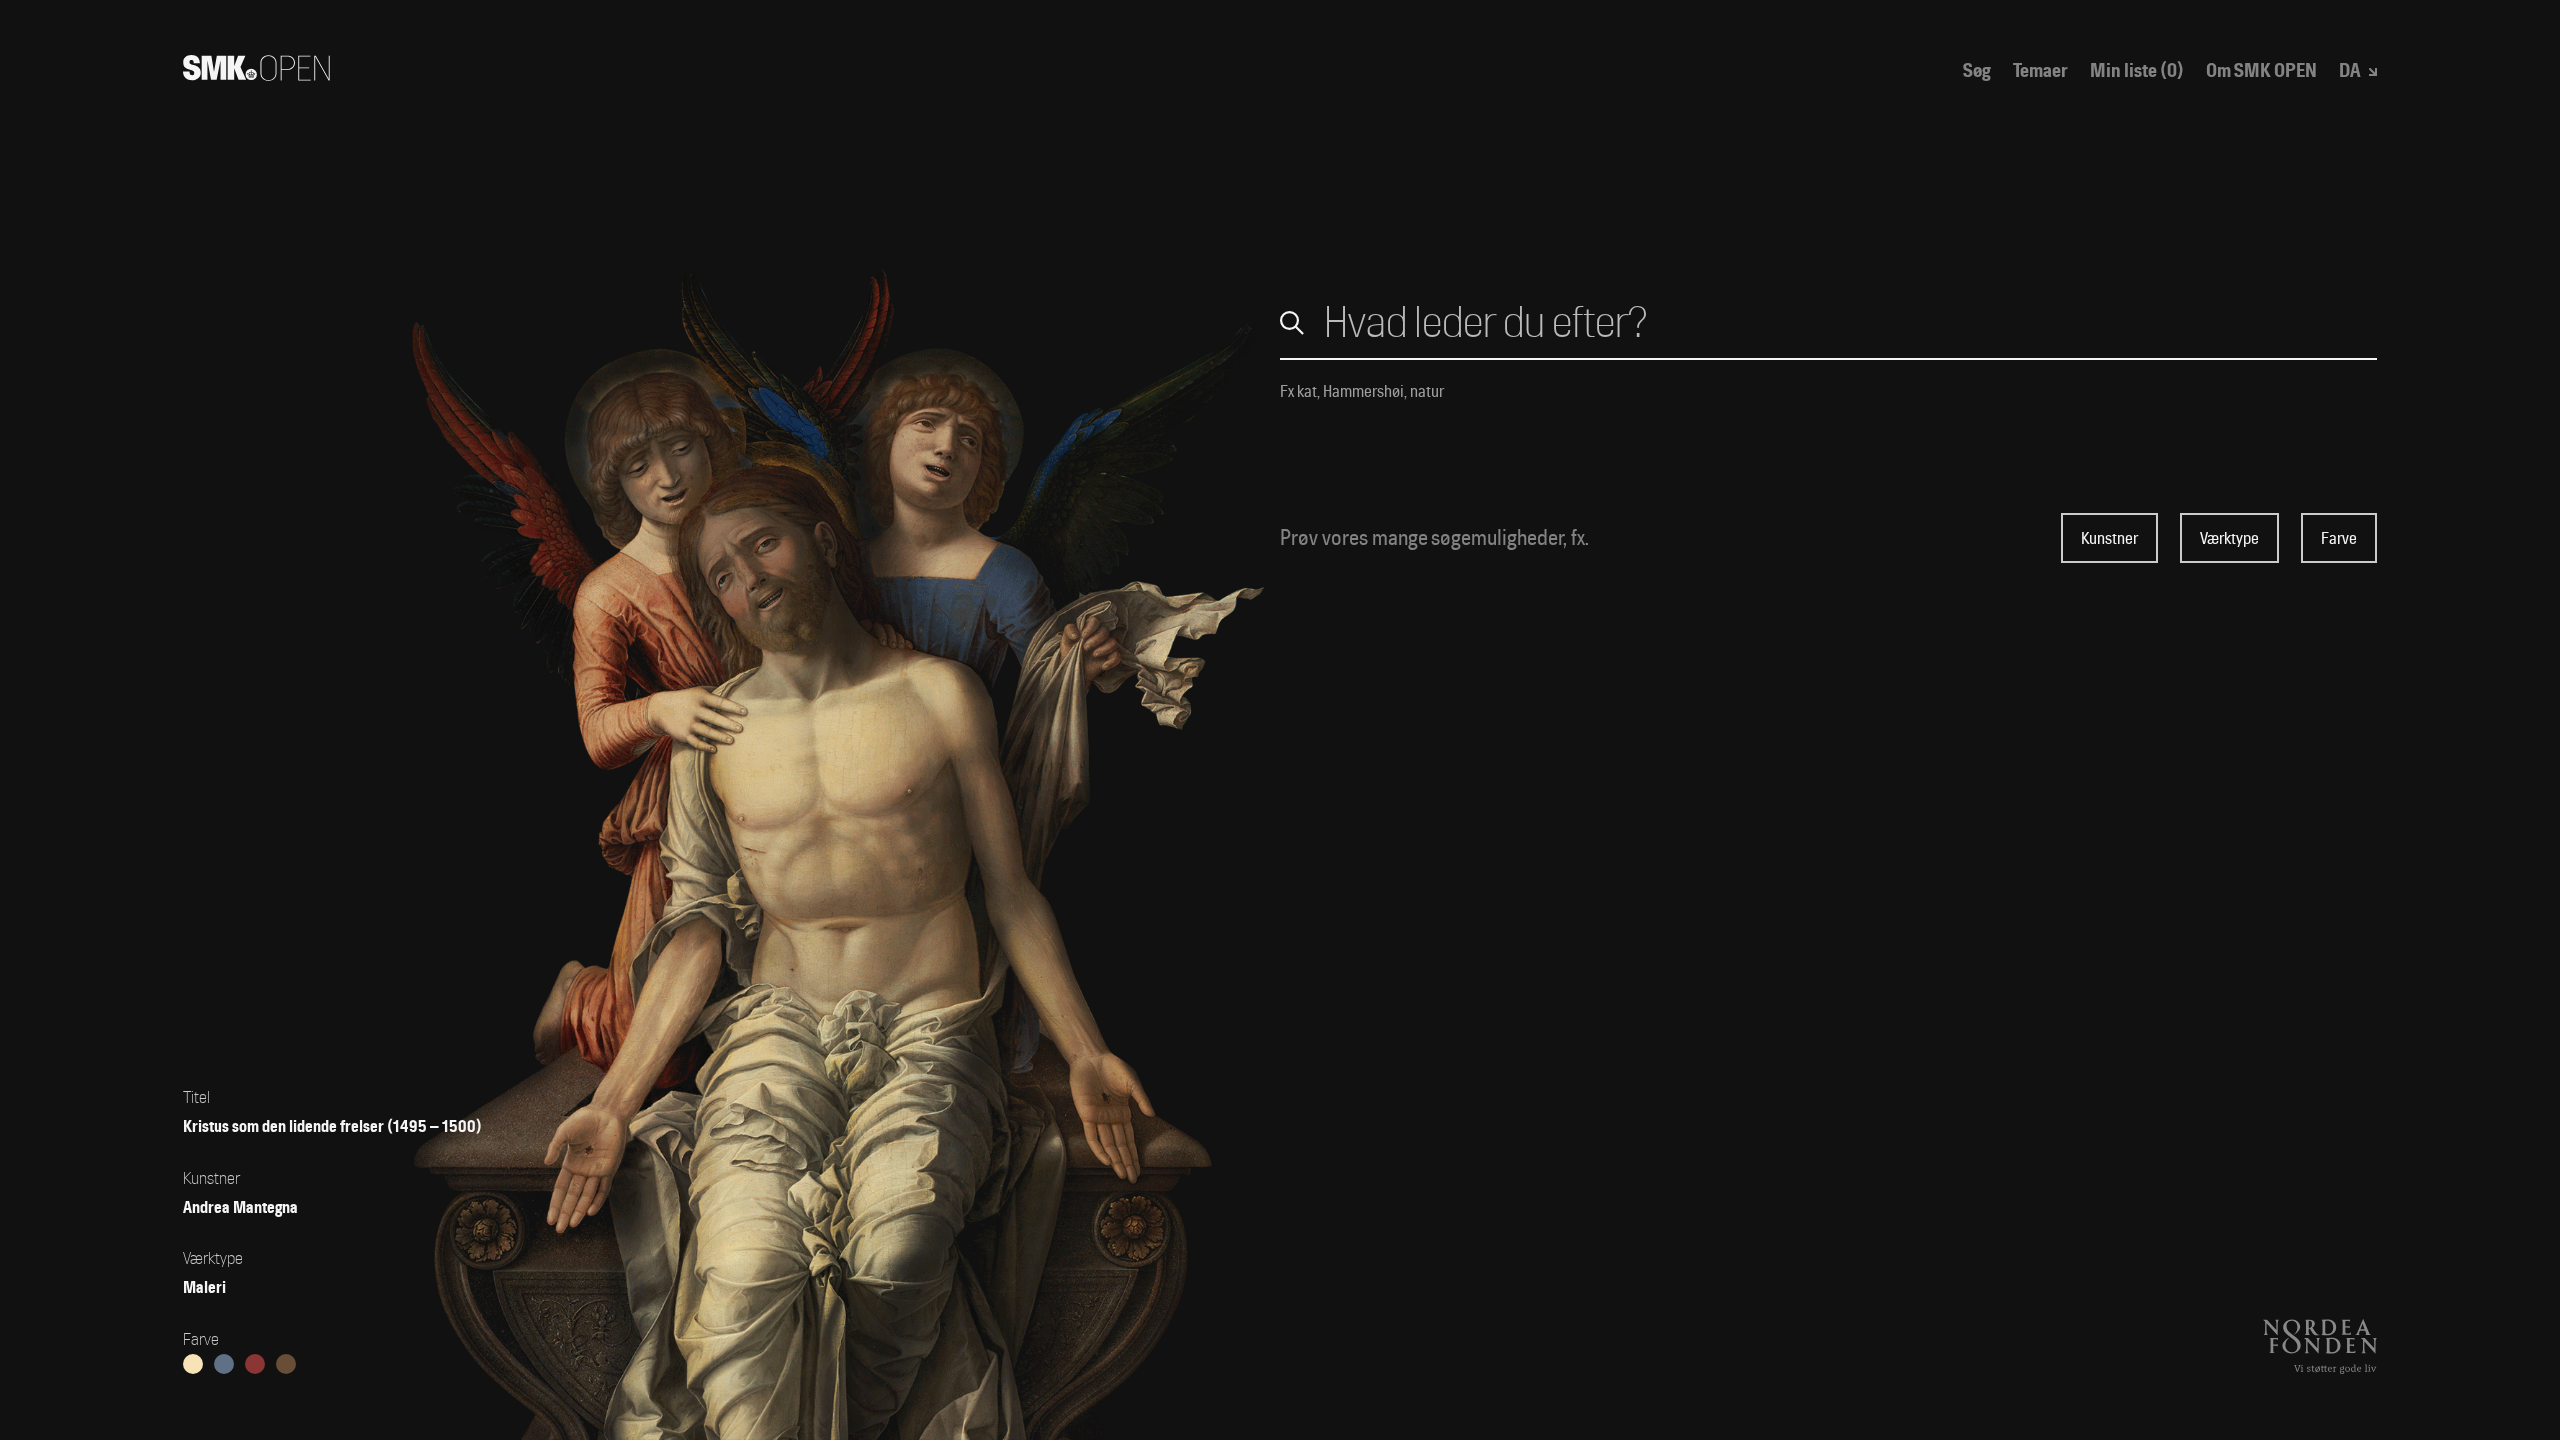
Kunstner (2109, 538)
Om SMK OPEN (2261, 71)
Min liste (2137, 71)
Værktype (2229, 538)
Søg (1977, 71)
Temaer (2040, 71)
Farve (2339, 538)
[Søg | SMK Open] (256, 74)
